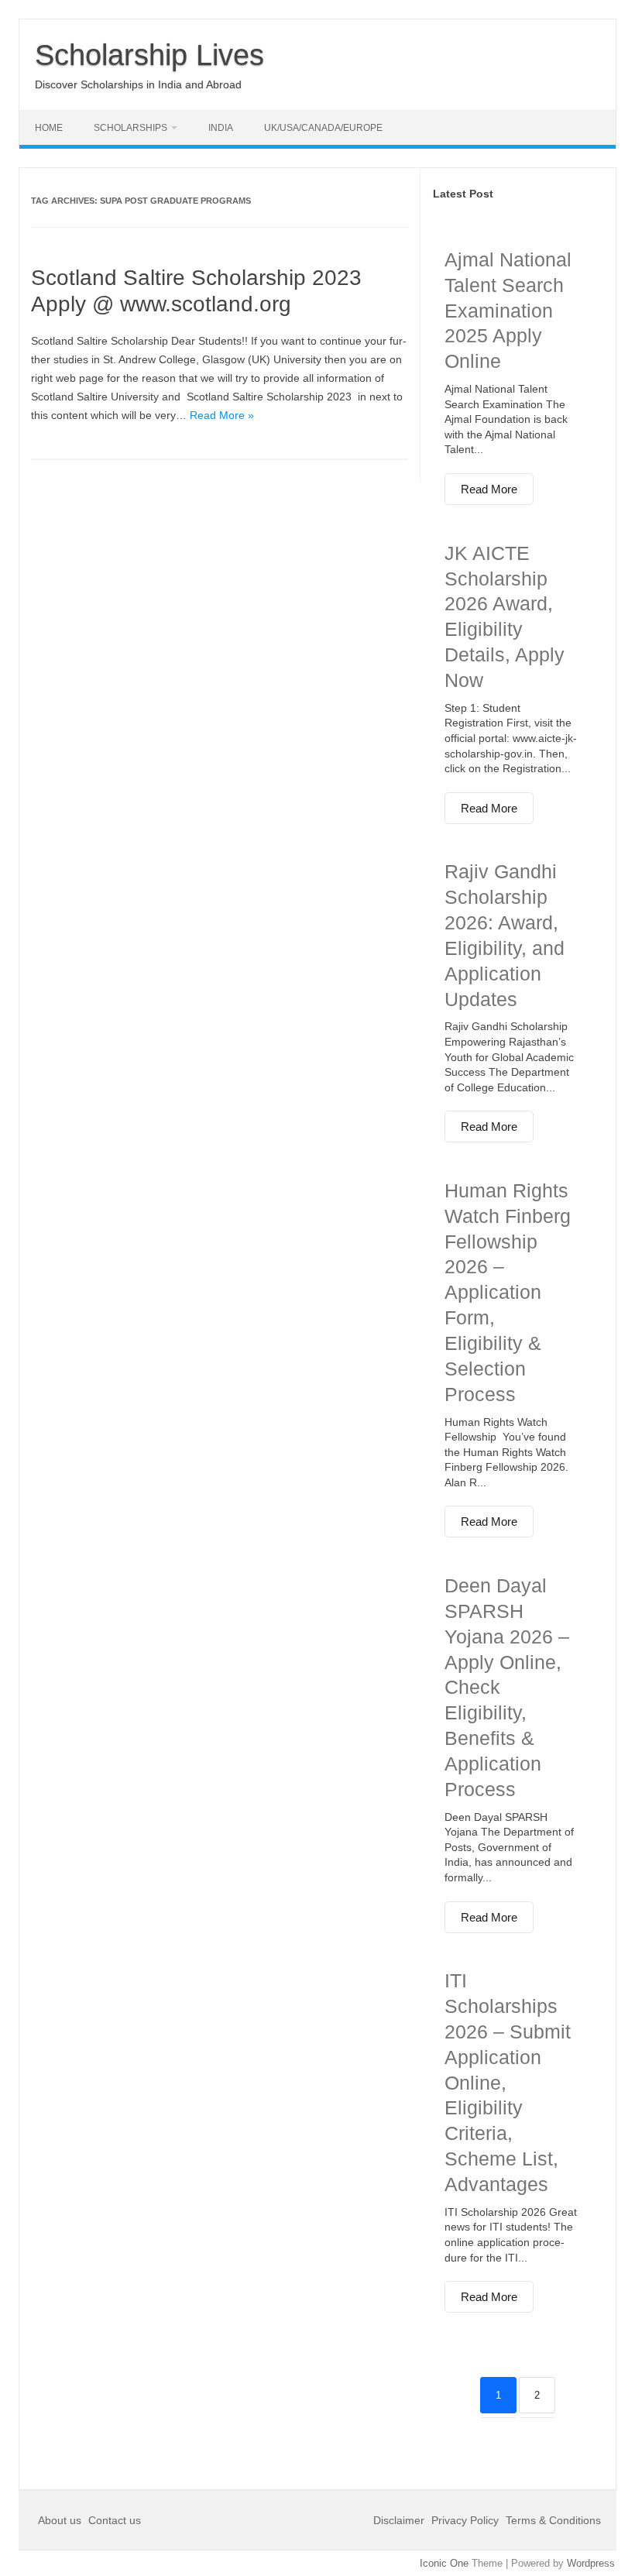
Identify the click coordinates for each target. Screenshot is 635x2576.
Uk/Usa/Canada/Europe (323, 128)
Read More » (222, 415)
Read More (489, 489)
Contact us (115, 2520)
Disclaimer (400, 2520)
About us (61, 2520)
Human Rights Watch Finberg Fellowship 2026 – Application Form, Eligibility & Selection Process (508, 1292)
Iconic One (444, 2563)
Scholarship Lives (149, 55)
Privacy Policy (465, 2520)
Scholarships (130, 128)
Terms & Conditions (553, 2520)
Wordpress (591, 2563)
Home (49, 128)
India (221, 128)
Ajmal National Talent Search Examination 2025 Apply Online (508, 310)
